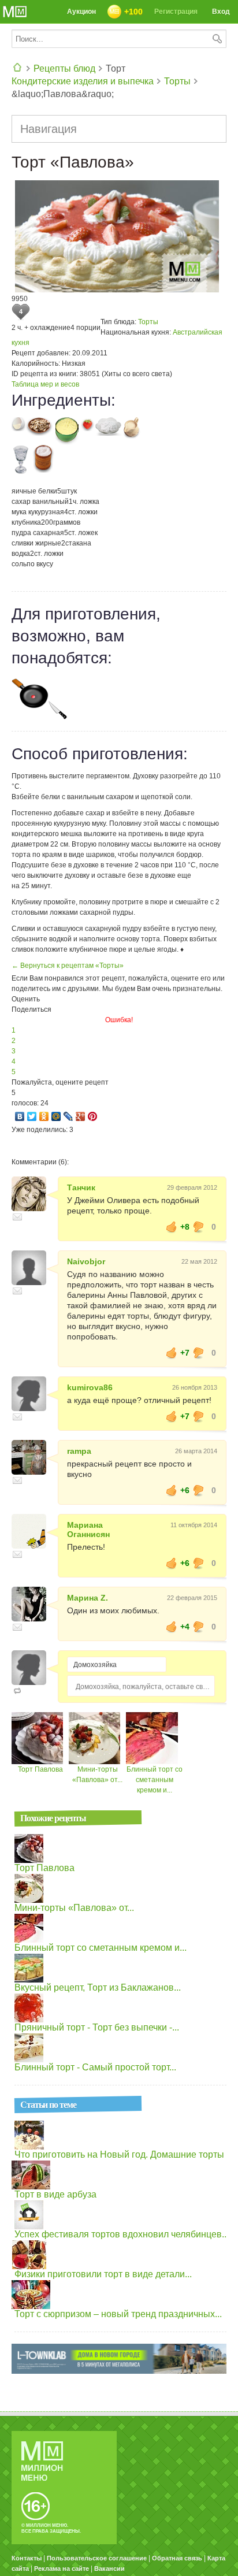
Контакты (27, 2558)
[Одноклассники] (44, 1116)
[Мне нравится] (172, 1227)
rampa (79, 1451)
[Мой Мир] (56, 1116)
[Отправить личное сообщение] (17, 1217)
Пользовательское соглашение (97, 2558)
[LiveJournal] (68, 1116)
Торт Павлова (40, 1769)
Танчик (81, 1187)
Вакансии (109, 2568)
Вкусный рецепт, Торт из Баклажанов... (98, 1987)
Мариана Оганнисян (88, 1530)
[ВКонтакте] (20, 1116)
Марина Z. (88, 1598)
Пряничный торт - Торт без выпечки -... (97, 2027)
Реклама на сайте (62, 2568)
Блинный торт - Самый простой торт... (95, 2067)
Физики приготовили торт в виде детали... (103, 2274)
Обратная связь (177, 2558)
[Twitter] (32, 1116)
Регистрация (176, 12)
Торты (177, 81)
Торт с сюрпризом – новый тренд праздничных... (118, 2314)
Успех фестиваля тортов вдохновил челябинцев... (122, 2234)
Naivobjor (86, 1261)
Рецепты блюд (64, 68)
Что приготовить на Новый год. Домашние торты (119, 2154)
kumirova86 (90, 1387)
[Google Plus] (81, 1116)
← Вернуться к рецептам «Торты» (68, 966)
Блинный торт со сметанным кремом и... (155, 1780)
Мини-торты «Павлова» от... (74, 1908)
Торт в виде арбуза (55, 2194)
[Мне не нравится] (199, 1227)
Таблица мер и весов (45, 384)
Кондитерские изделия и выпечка (83, 81)
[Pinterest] (93, 1116)
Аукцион (81, 12)
